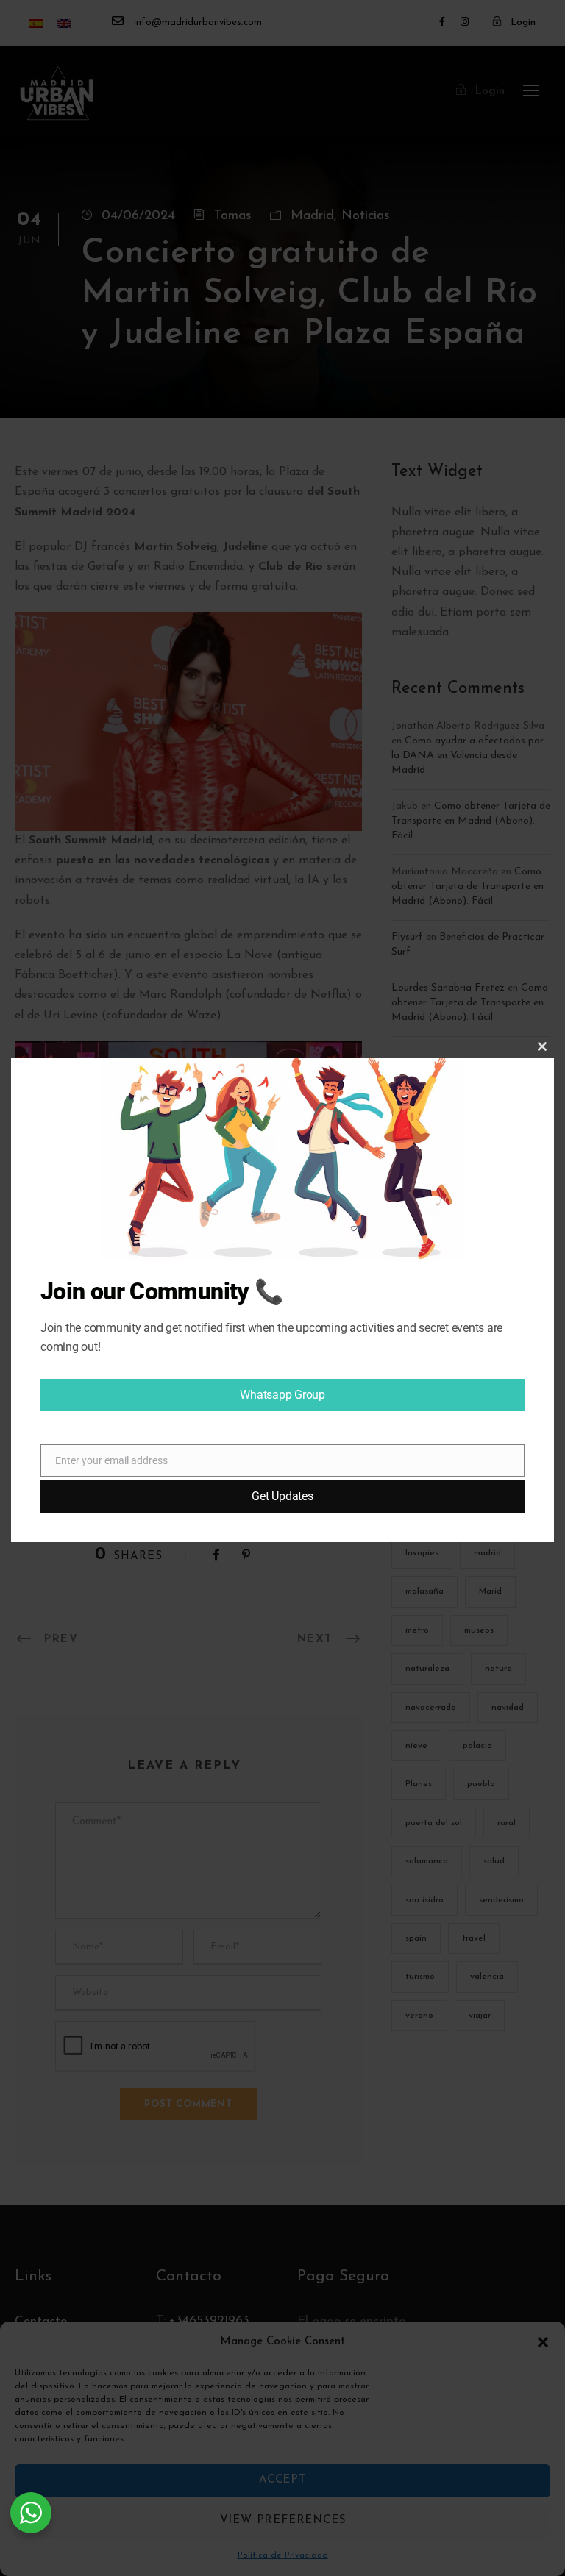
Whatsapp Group (282, 1395)
